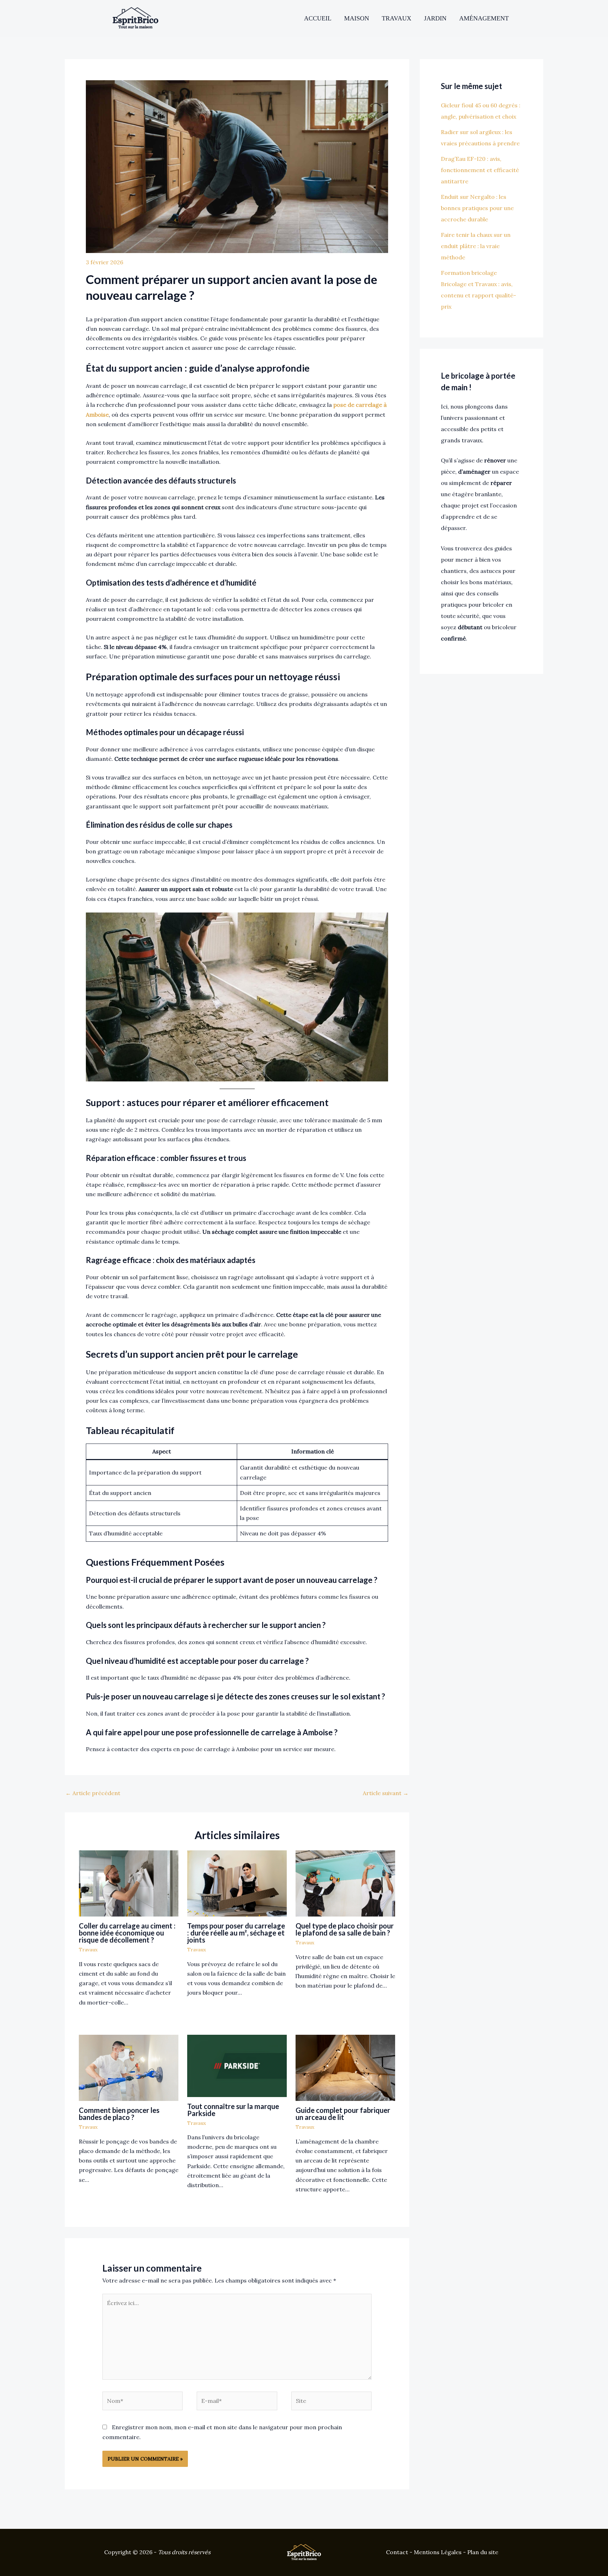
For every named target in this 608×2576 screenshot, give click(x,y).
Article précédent (93, 1793)
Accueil (318, 18)
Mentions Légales (438, 2552)
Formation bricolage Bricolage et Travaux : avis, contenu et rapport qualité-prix (479, 290)
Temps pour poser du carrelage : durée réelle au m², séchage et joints (236, 1933)
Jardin (435, 18)
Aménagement (484, 18)
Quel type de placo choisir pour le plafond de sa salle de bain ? (345, 1929)
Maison (357, 18)
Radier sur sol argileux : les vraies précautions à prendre (480, 138)
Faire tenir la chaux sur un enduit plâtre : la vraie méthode (476, 246)
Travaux (397, 18)
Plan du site (483, 2552)
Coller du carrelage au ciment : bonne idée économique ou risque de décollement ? (127, 1933)
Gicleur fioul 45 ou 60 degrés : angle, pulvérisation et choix (481, 111)
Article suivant (386, 1793)
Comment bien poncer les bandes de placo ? (119, 2114)
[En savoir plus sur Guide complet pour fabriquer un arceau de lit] (345, 2067)
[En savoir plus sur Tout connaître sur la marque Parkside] (237, 2065)
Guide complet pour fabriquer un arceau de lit (343, 2114)
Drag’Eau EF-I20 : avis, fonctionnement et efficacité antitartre (480, 170)
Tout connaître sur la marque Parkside (233, 2110)
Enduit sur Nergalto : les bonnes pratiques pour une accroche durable (477, 208)
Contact (397, 2552)
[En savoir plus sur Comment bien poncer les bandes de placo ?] (129, 2067)
